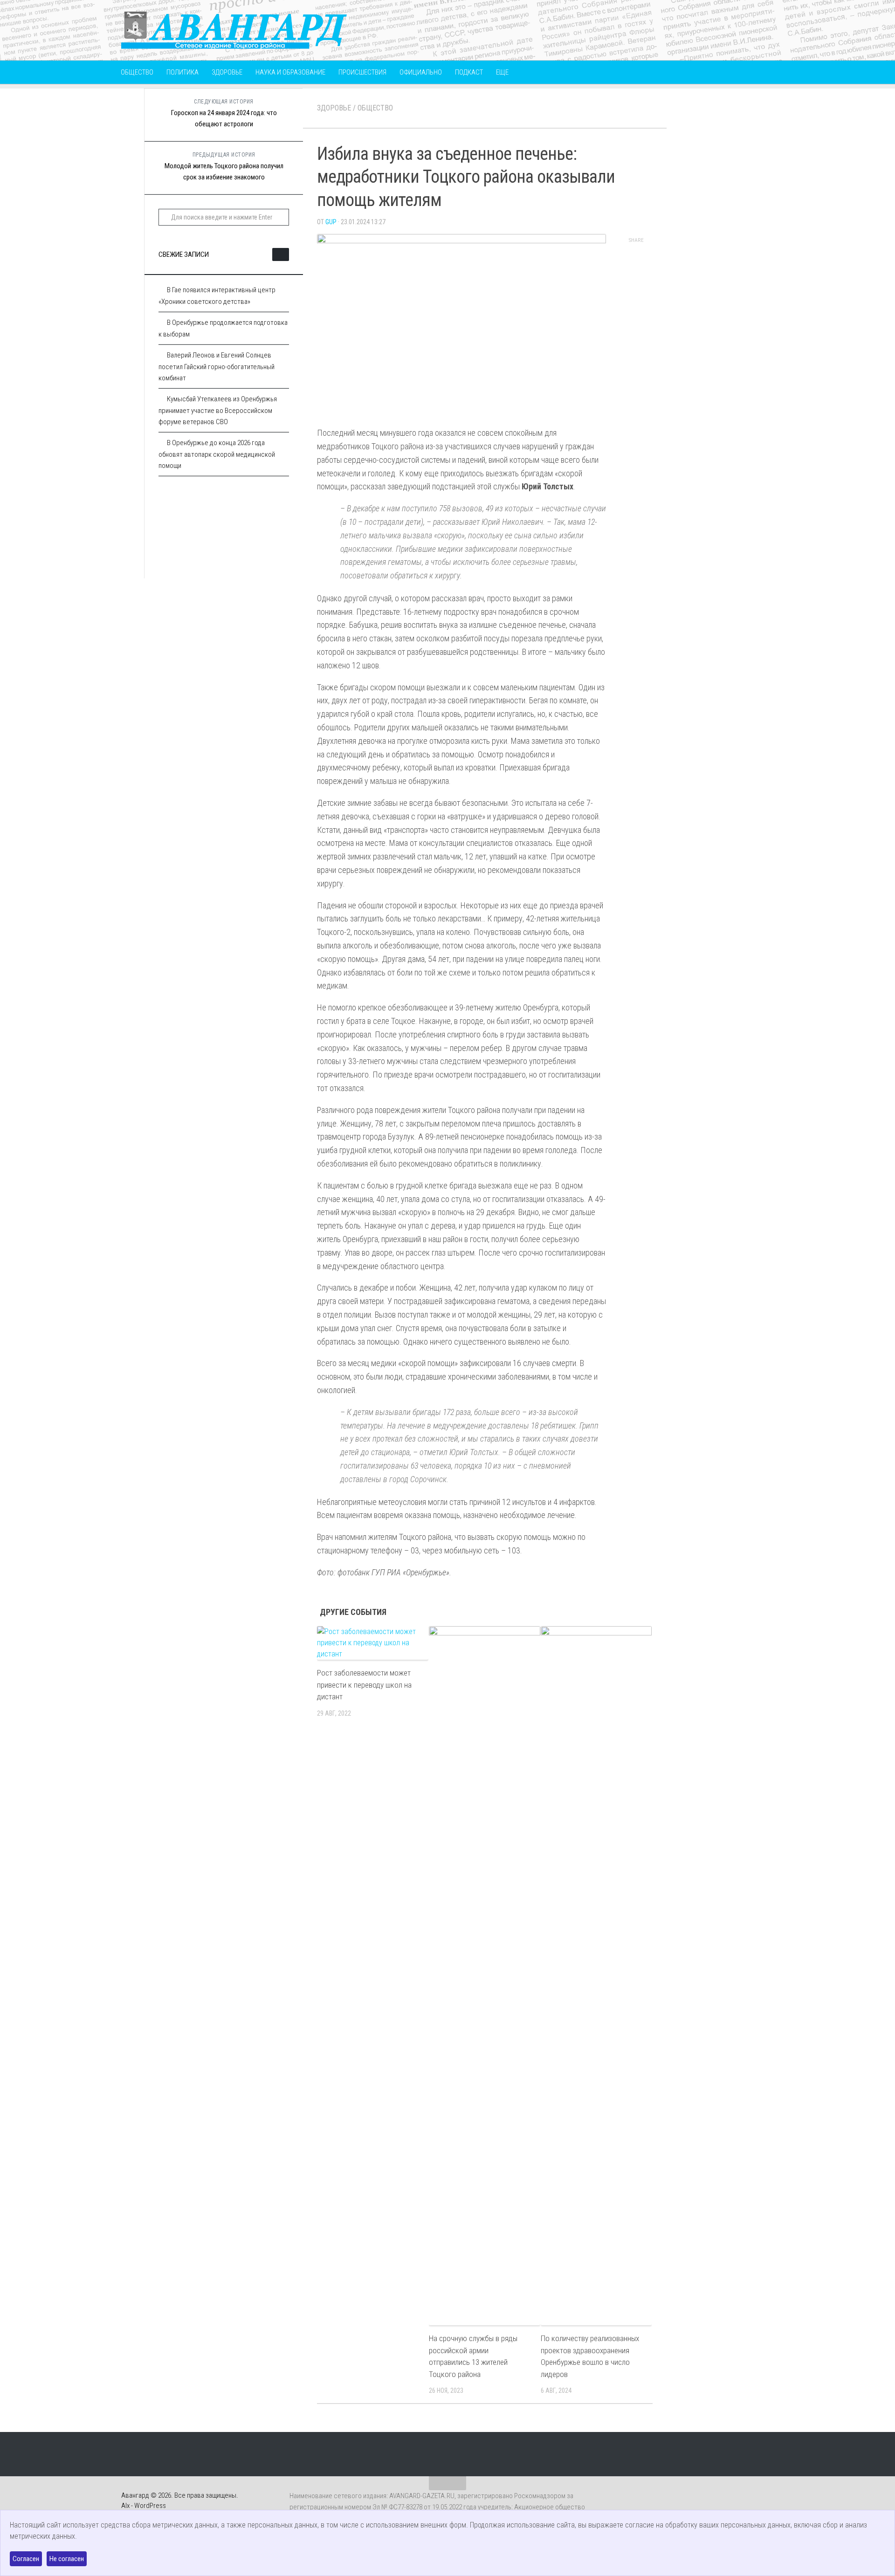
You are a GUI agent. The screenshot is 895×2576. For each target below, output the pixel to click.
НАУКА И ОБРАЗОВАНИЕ (290, 72)
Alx (125, 2506)
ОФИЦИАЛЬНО (421, 72)
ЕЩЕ (502, 72)
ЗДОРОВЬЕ (227, 72)
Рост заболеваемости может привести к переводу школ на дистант (364, 1685)
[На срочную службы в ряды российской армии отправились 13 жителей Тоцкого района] (485, 1976)
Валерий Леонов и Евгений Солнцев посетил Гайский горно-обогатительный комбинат (217, 367)
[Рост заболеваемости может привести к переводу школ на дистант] (373, 1643)
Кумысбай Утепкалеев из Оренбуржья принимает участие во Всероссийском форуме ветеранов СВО (218, 410)
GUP (331, 222)
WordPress (150, 2506)
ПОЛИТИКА (182, 72)
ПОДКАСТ (469, 72)
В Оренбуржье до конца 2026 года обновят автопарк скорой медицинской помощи (217, 454)
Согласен (26, 2559)
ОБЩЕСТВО (137, 72)
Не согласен (67, 2559)
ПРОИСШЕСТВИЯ (362, 72)
